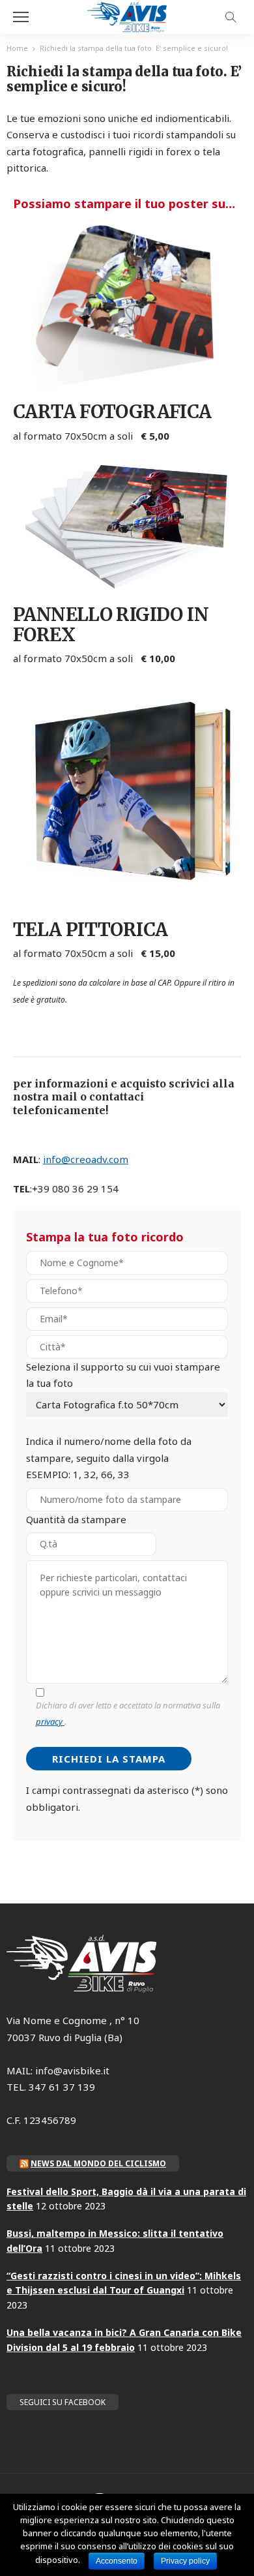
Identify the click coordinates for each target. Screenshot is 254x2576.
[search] (231, 17)
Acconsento (117, 2561)
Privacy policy (185, 2561)
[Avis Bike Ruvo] (127, 15)
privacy (50, 1721)
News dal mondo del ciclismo (98, 2163)
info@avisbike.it (72, 2070)
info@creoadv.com (86, 1159)
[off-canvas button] (21, 17)
